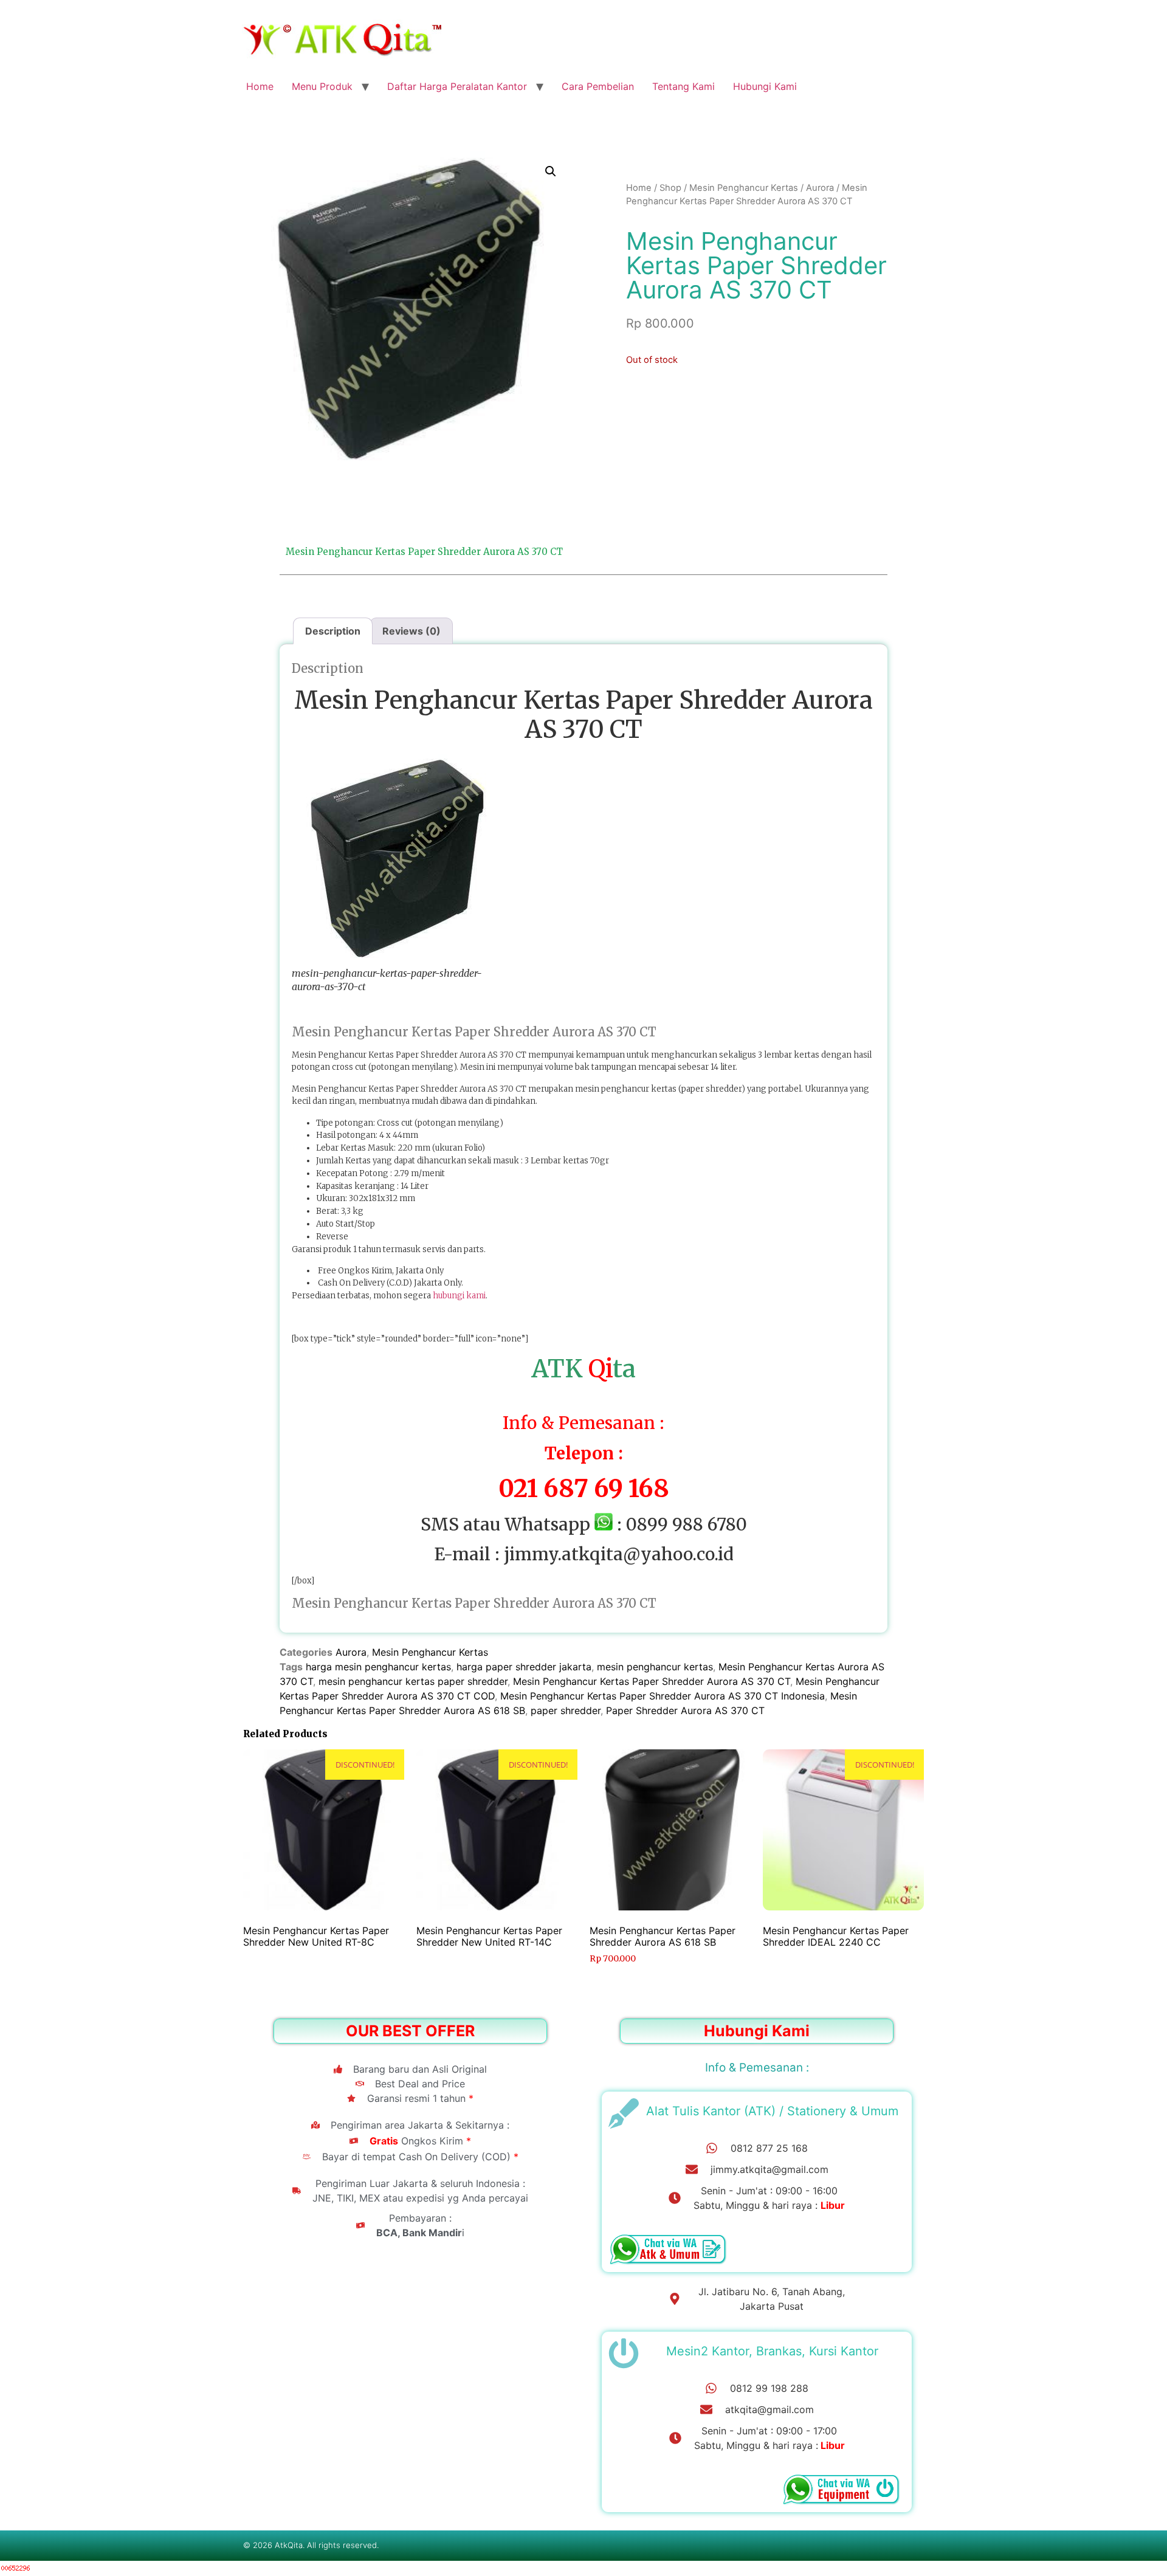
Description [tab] (333, 631)
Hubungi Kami (765, 86)
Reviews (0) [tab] (411, 631)
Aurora (820, 188)
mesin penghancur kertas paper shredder (413, 1681)
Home (260, 86)
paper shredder (566, 1710)
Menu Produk (322, 86)
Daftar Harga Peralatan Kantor (457, 86)
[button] (551, 171)
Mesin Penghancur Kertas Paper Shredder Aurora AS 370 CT (652, 1681)
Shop (670, 188)
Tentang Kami (683, 86)
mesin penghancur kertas (655, 1667)
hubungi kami (459, 1296)
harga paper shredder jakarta (524, 1667)
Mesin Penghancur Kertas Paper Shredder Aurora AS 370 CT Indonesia (663, 1696)
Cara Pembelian (598, 86)
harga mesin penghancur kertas (378, 1667)
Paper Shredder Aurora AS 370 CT (685, 1710)
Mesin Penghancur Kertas (744, 188)
